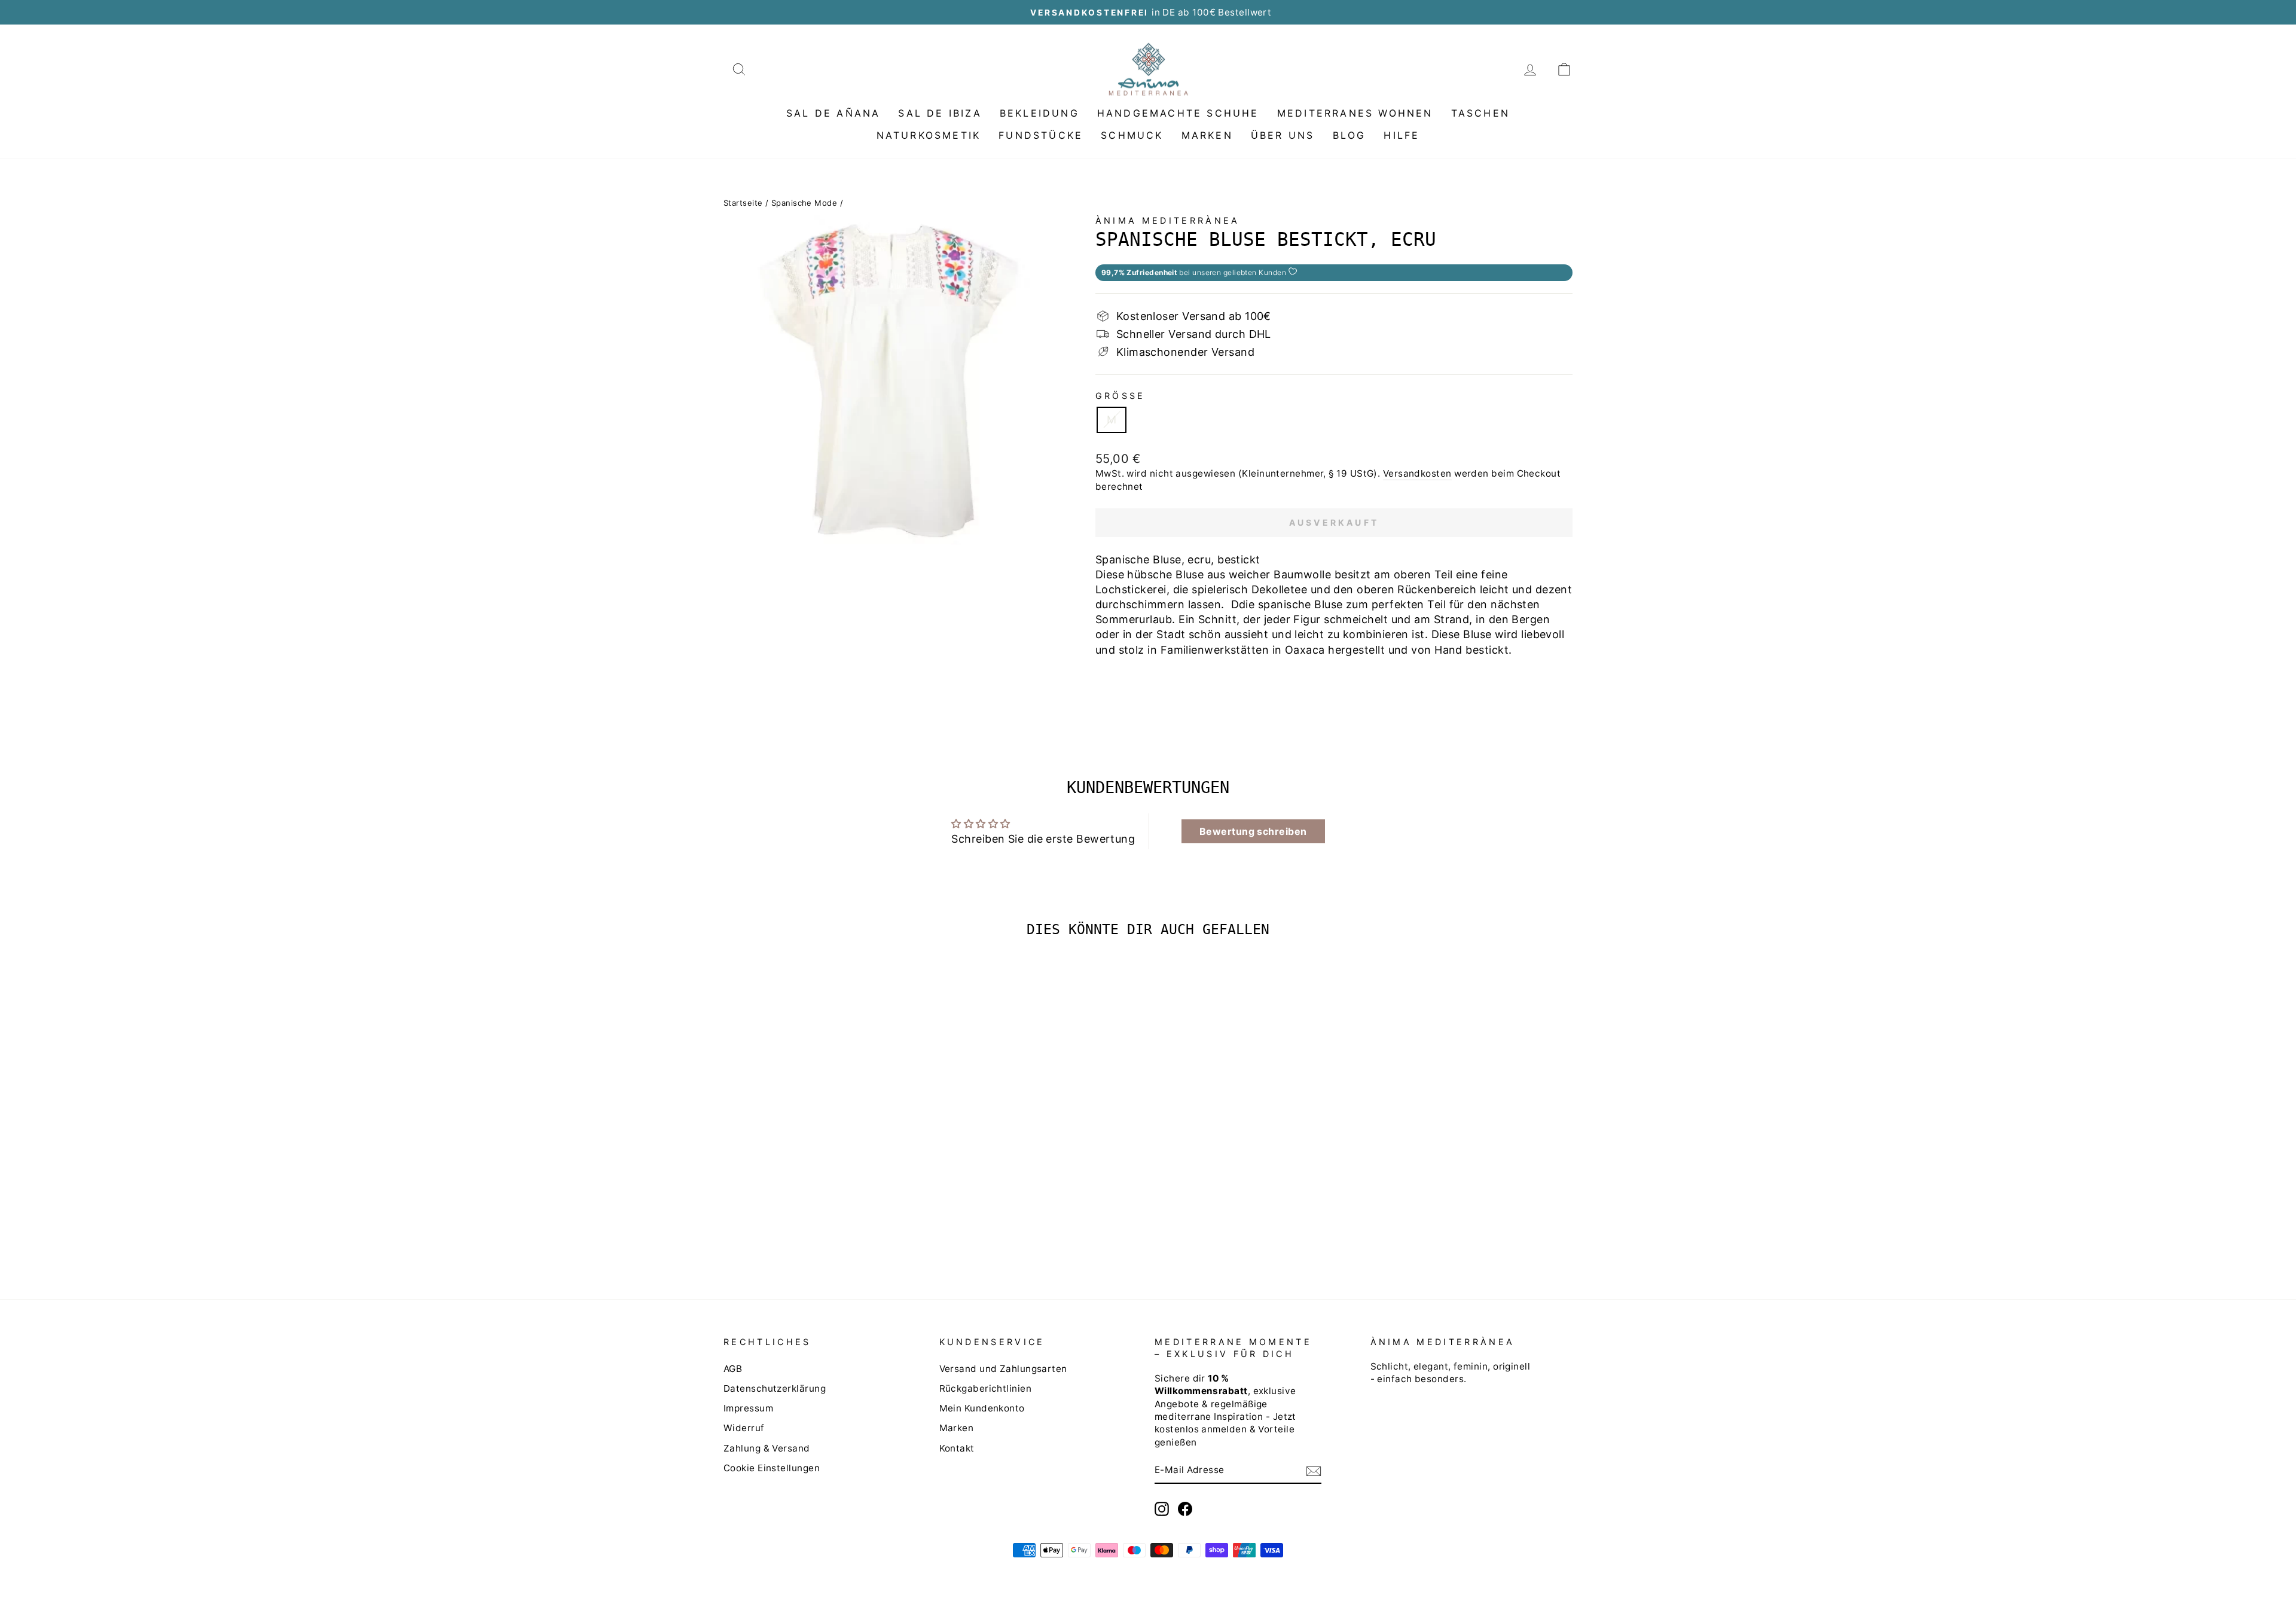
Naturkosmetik (929, 135)
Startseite (743, 203)
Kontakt (957, 1448)
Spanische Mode (804, 203)
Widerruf (744, 1428)
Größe (1120, 396)
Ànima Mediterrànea (1168, 220)
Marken (1207, 135)
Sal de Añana (833, 113)
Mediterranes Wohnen (1355, 113)
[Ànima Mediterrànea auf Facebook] (1185, 1509)
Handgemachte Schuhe (1178, 113)
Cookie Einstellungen (772, 1468)
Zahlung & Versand (767, 1448)
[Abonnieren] (1314, 1471)
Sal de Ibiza (940, 113)
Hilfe (1402, 135)
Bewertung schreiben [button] (1253, 831)
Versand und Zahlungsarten (1003, 1369)
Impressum (748, 1408)
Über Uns (1283, 135)
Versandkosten (1417, 473)
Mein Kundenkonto (982, 1408)
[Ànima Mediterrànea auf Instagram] (1162, 1509)
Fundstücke (1041, 135)
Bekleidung (1039, 113)
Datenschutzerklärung (775, 1388)
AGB (733, 1369)
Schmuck (1132, 135)
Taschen (1480, 113)
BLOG (1349, 135)
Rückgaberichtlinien (986, 1388)
